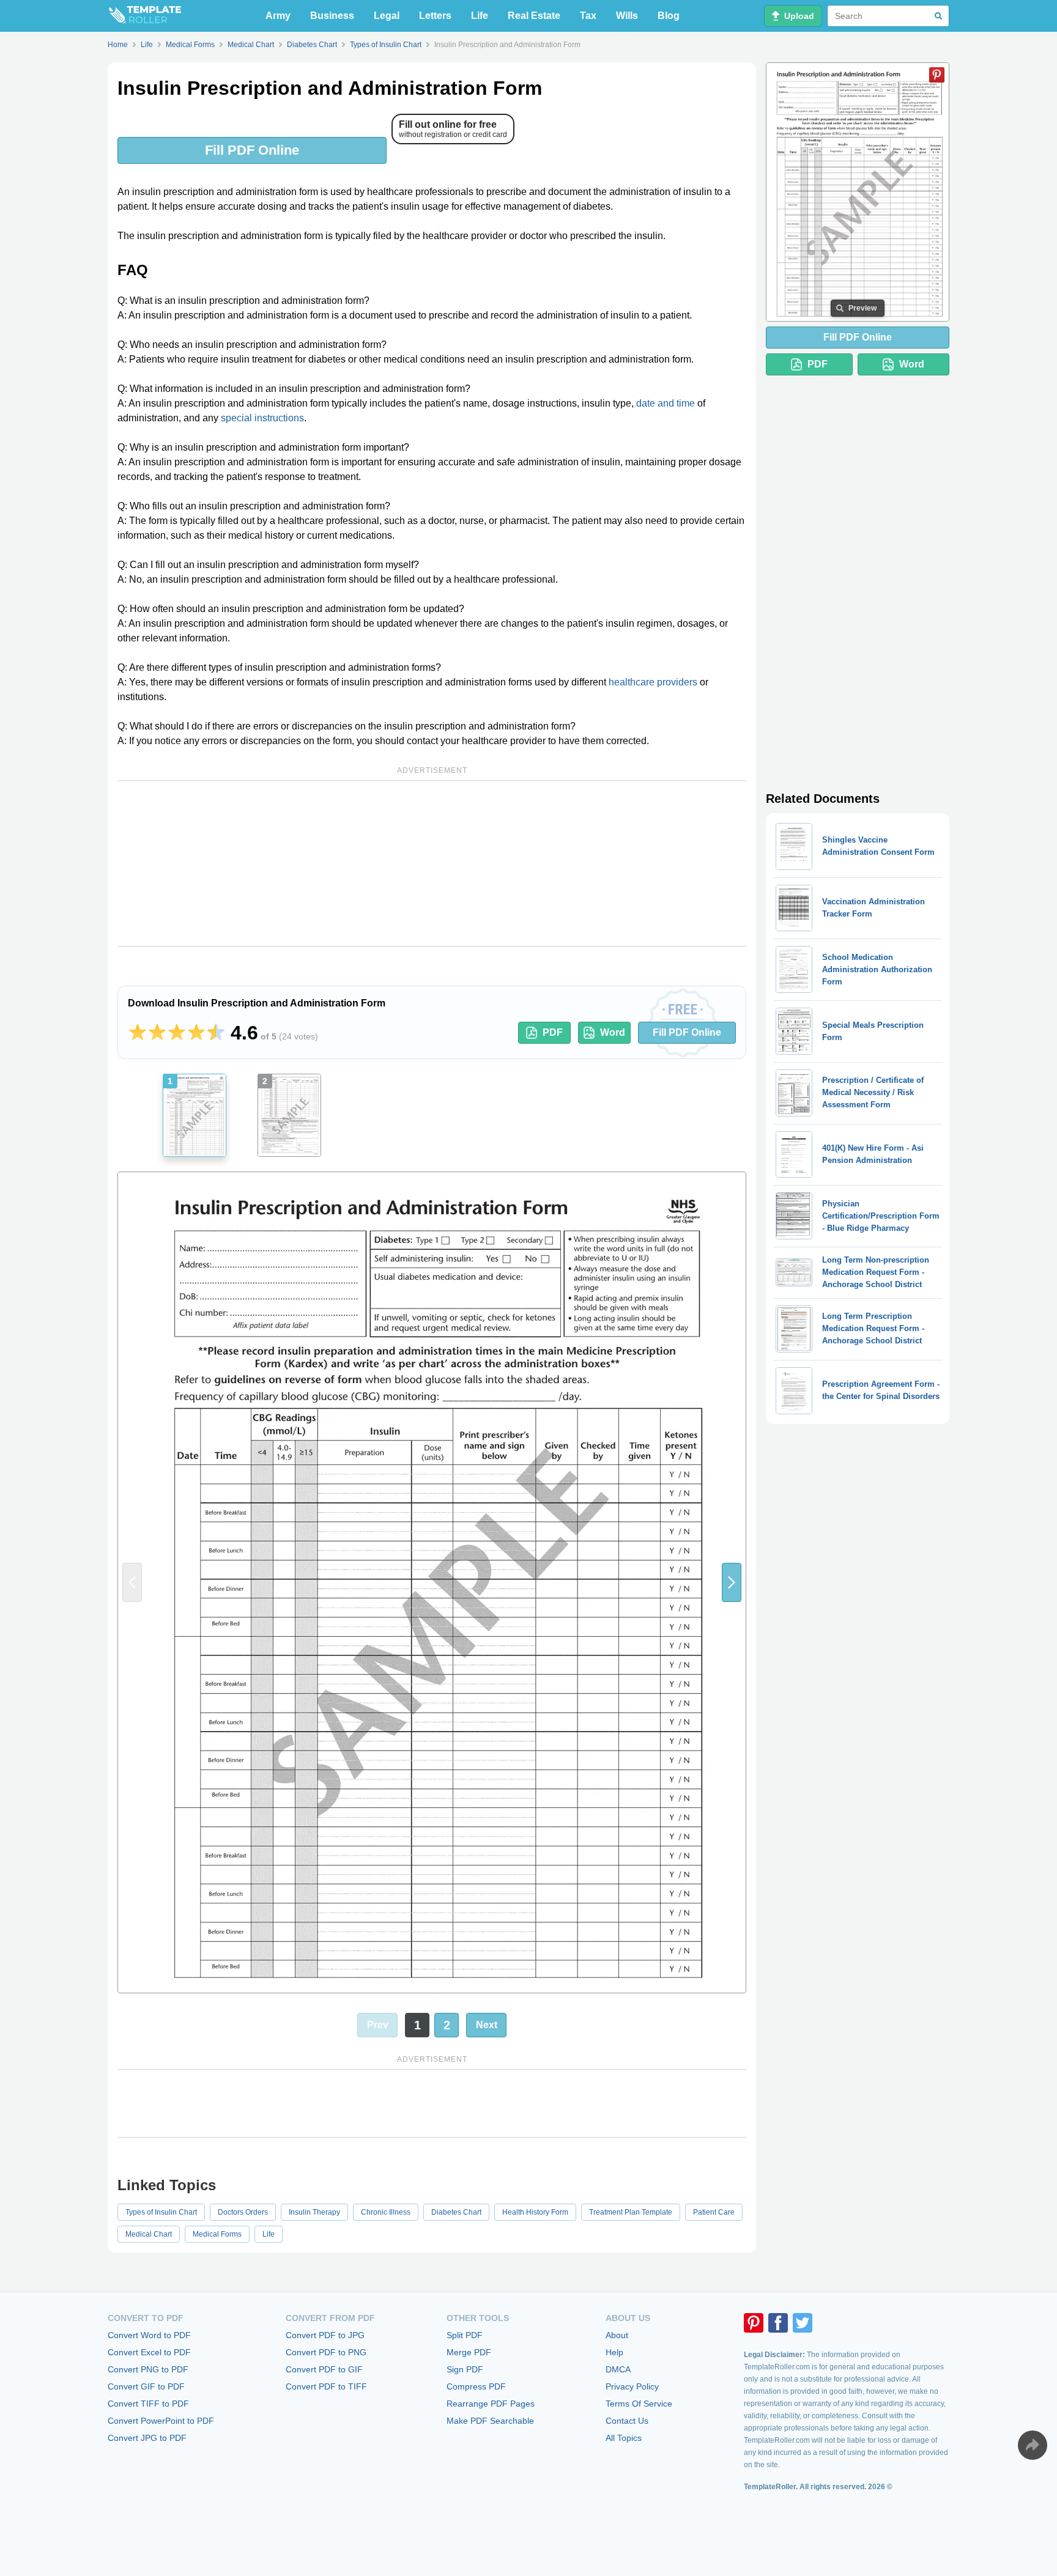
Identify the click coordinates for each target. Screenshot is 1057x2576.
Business (332, 16)
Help (614, 2352)
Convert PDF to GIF (324, 2369)
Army (278, 16)
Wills (627, 16)
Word (613, 1032)
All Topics (624, 2438)
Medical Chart (149, 2234)
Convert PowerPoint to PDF (161, 2421)
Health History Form (535, 2212)
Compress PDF (476, 2386)
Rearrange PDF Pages (491, 2404)
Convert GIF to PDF (146, 2386)
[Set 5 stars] (216, 1033)
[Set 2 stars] (157, 1033)
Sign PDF (465, 2369)
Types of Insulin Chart (161, 2212)
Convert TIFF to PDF (148, 2404)
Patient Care (714, 2212)
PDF (553, 1032)
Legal (387, 16)
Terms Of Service (639, 2404)
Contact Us (627, 2421)
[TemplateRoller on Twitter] (803, 2323)
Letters (435, 16)
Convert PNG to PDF (148, 2369)
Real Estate (534, 16)
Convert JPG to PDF (147, 2438)
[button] (732, 1582)
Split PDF (465, 2335)
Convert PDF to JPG (325, 2335)
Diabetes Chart (456, 2212)
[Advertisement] (432, 863)
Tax (588, 16)
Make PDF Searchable (490, 2421)
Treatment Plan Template (631, 2212)
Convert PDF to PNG (326, 2352)
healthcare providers (653, 682)
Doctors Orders (243, 2212)
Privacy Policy (632, 2386)
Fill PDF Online (252, 150)
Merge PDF (469, 2352)
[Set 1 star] (138, 1033)
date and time (666, 403)
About (617, 2335)
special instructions (262, 418)
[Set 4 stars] (196, 1033)
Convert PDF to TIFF (326, 2386)
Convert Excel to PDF (149, 2352)
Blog (669, 16)
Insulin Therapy (314, 2212)
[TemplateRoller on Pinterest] (754, 2323)
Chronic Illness (386, 2212)
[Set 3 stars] (177, 1033)
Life (480, 16)
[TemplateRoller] (144, 16)
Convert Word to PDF (149, 2335)
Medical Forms (217, 2234)
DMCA (618, 2369)
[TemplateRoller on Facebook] (778, 2323)
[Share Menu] (1033, 2445)
